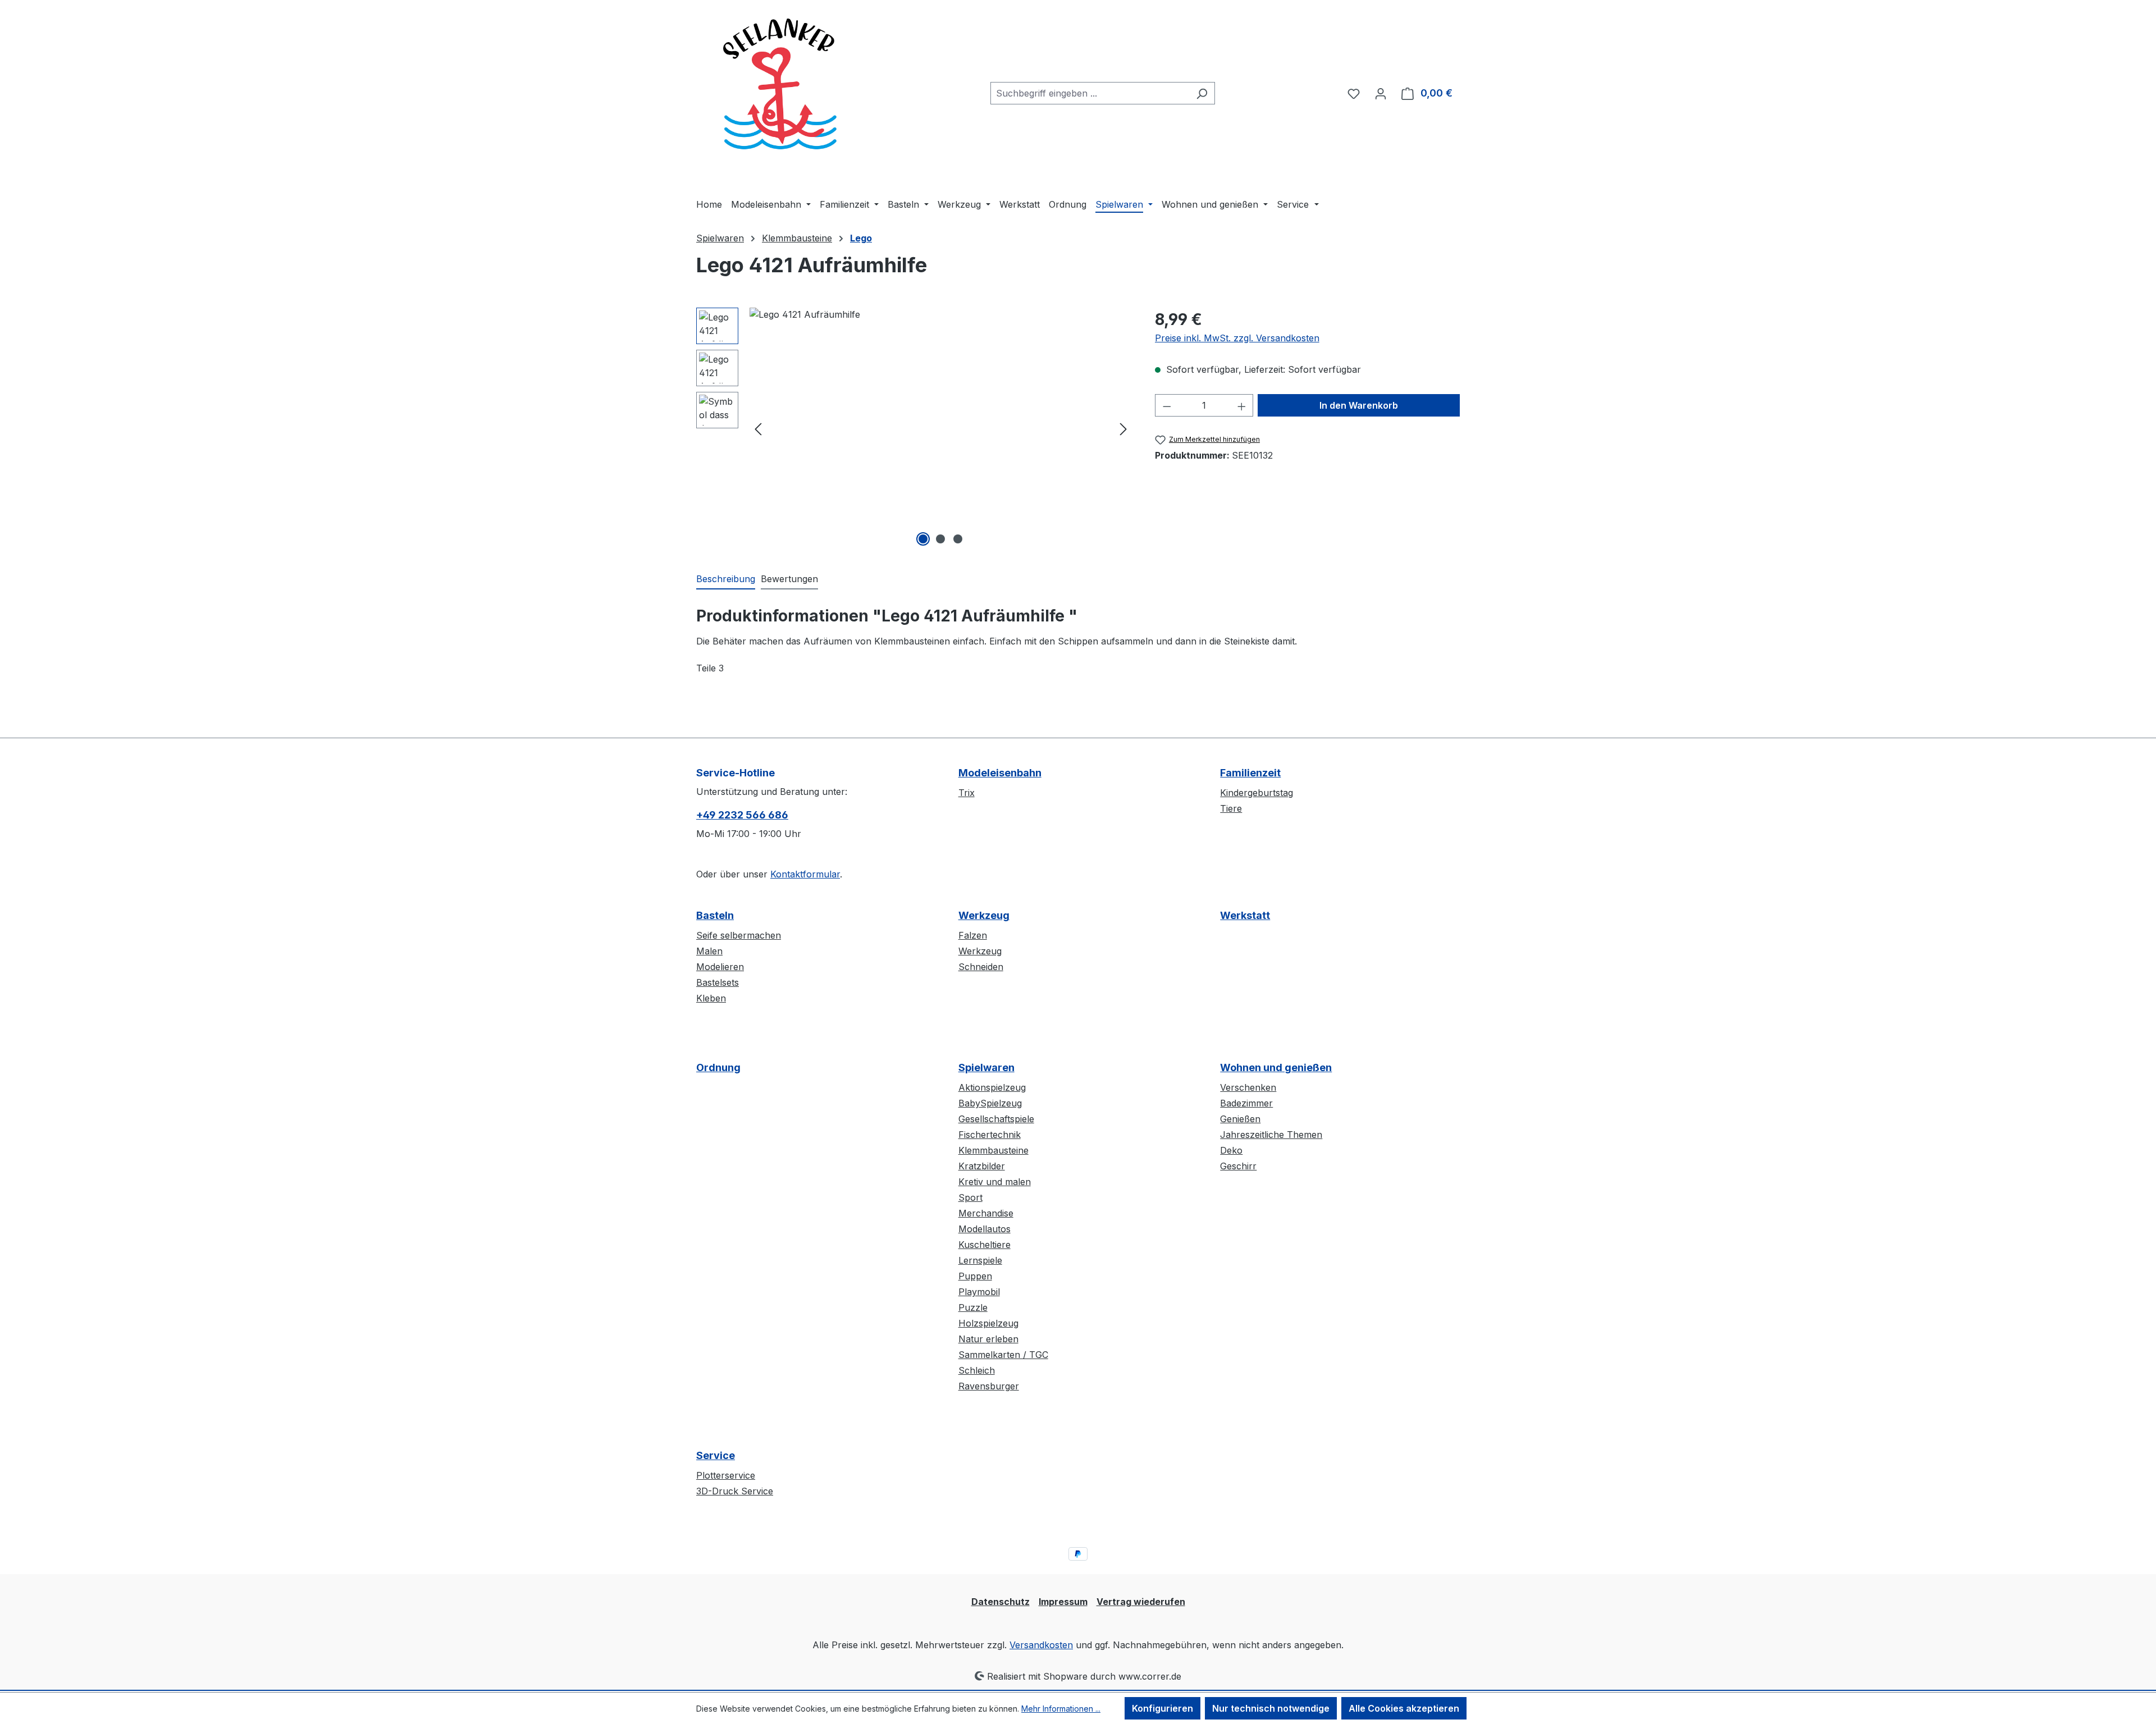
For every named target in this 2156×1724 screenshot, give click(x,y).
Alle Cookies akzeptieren (1404, 1708)
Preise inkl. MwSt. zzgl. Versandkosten (1237, 338)
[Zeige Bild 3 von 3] (958, 539)
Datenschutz (1001, 1602)
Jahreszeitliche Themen (1271, 1135)
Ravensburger (989, 1386)
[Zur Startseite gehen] (780, 91)
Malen (709, 951)
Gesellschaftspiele (996, 1119)
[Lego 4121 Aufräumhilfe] (941, 428)
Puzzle (973, 1307)
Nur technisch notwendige (1271, 1708)
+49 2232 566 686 (742, 815)
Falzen (973, 935)
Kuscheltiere (985, 1245)
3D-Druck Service (735, 1491)
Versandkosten (1041, 1645)
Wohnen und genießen (1276, 1067)
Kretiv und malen (995, 1182)
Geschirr (1238, 1166)
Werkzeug (984, 915)
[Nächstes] (1123, 429)
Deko (1231, 1150)
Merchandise (986, 1213)
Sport (970, 1197)
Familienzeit (1250, 773)
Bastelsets (718, 982)
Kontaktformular (805, 874)
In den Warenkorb (1359, 405)
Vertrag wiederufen (1141, 1602)
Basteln (715, 915)
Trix (967, 793)
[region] (914, 428)
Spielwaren (986, 1067)
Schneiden (981, 967)
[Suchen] (1202, 93)
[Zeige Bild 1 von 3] (923, 539)
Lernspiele (980, 1260)
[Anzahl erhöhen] (1242, 405)
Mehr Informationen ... (1061, 1709)
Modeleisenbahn (1000, 773)
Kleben (711, 998)
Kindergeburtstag (1257, 793)
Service (716, 1455)
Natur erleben (988, 1339)
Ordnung (718, 1067)
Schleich (977, 1370)
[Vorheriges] (758, 429)
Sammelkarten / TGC (1003, 1355)
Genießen (1240, 1119)
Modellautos (985, 1229)
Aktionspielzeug (992, 1087)
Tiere (1231, 808)
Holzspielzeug (988, 1323)
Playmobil (979, 1292)
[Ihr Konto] (1381, 93)
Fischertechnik (990, 1135)
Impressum (1063, 1602)
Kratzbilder (982, 1166)
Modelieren (720, 967)
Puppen (975, 1276)
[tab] (726, 579)
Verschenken (1248, 1087)
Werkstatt (1245, 915)
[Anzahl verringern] (1167, 405)
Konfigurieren (1162, 1708)
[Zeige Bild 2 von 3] (940, 539)
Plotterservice (726, 1475)
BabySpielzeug (990, 1103)
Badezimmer (1246, 1103)
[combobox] (1090, 93)
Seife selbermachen (739, 935)
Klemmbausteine (994, 1150)
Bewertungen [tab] (789, 579)
